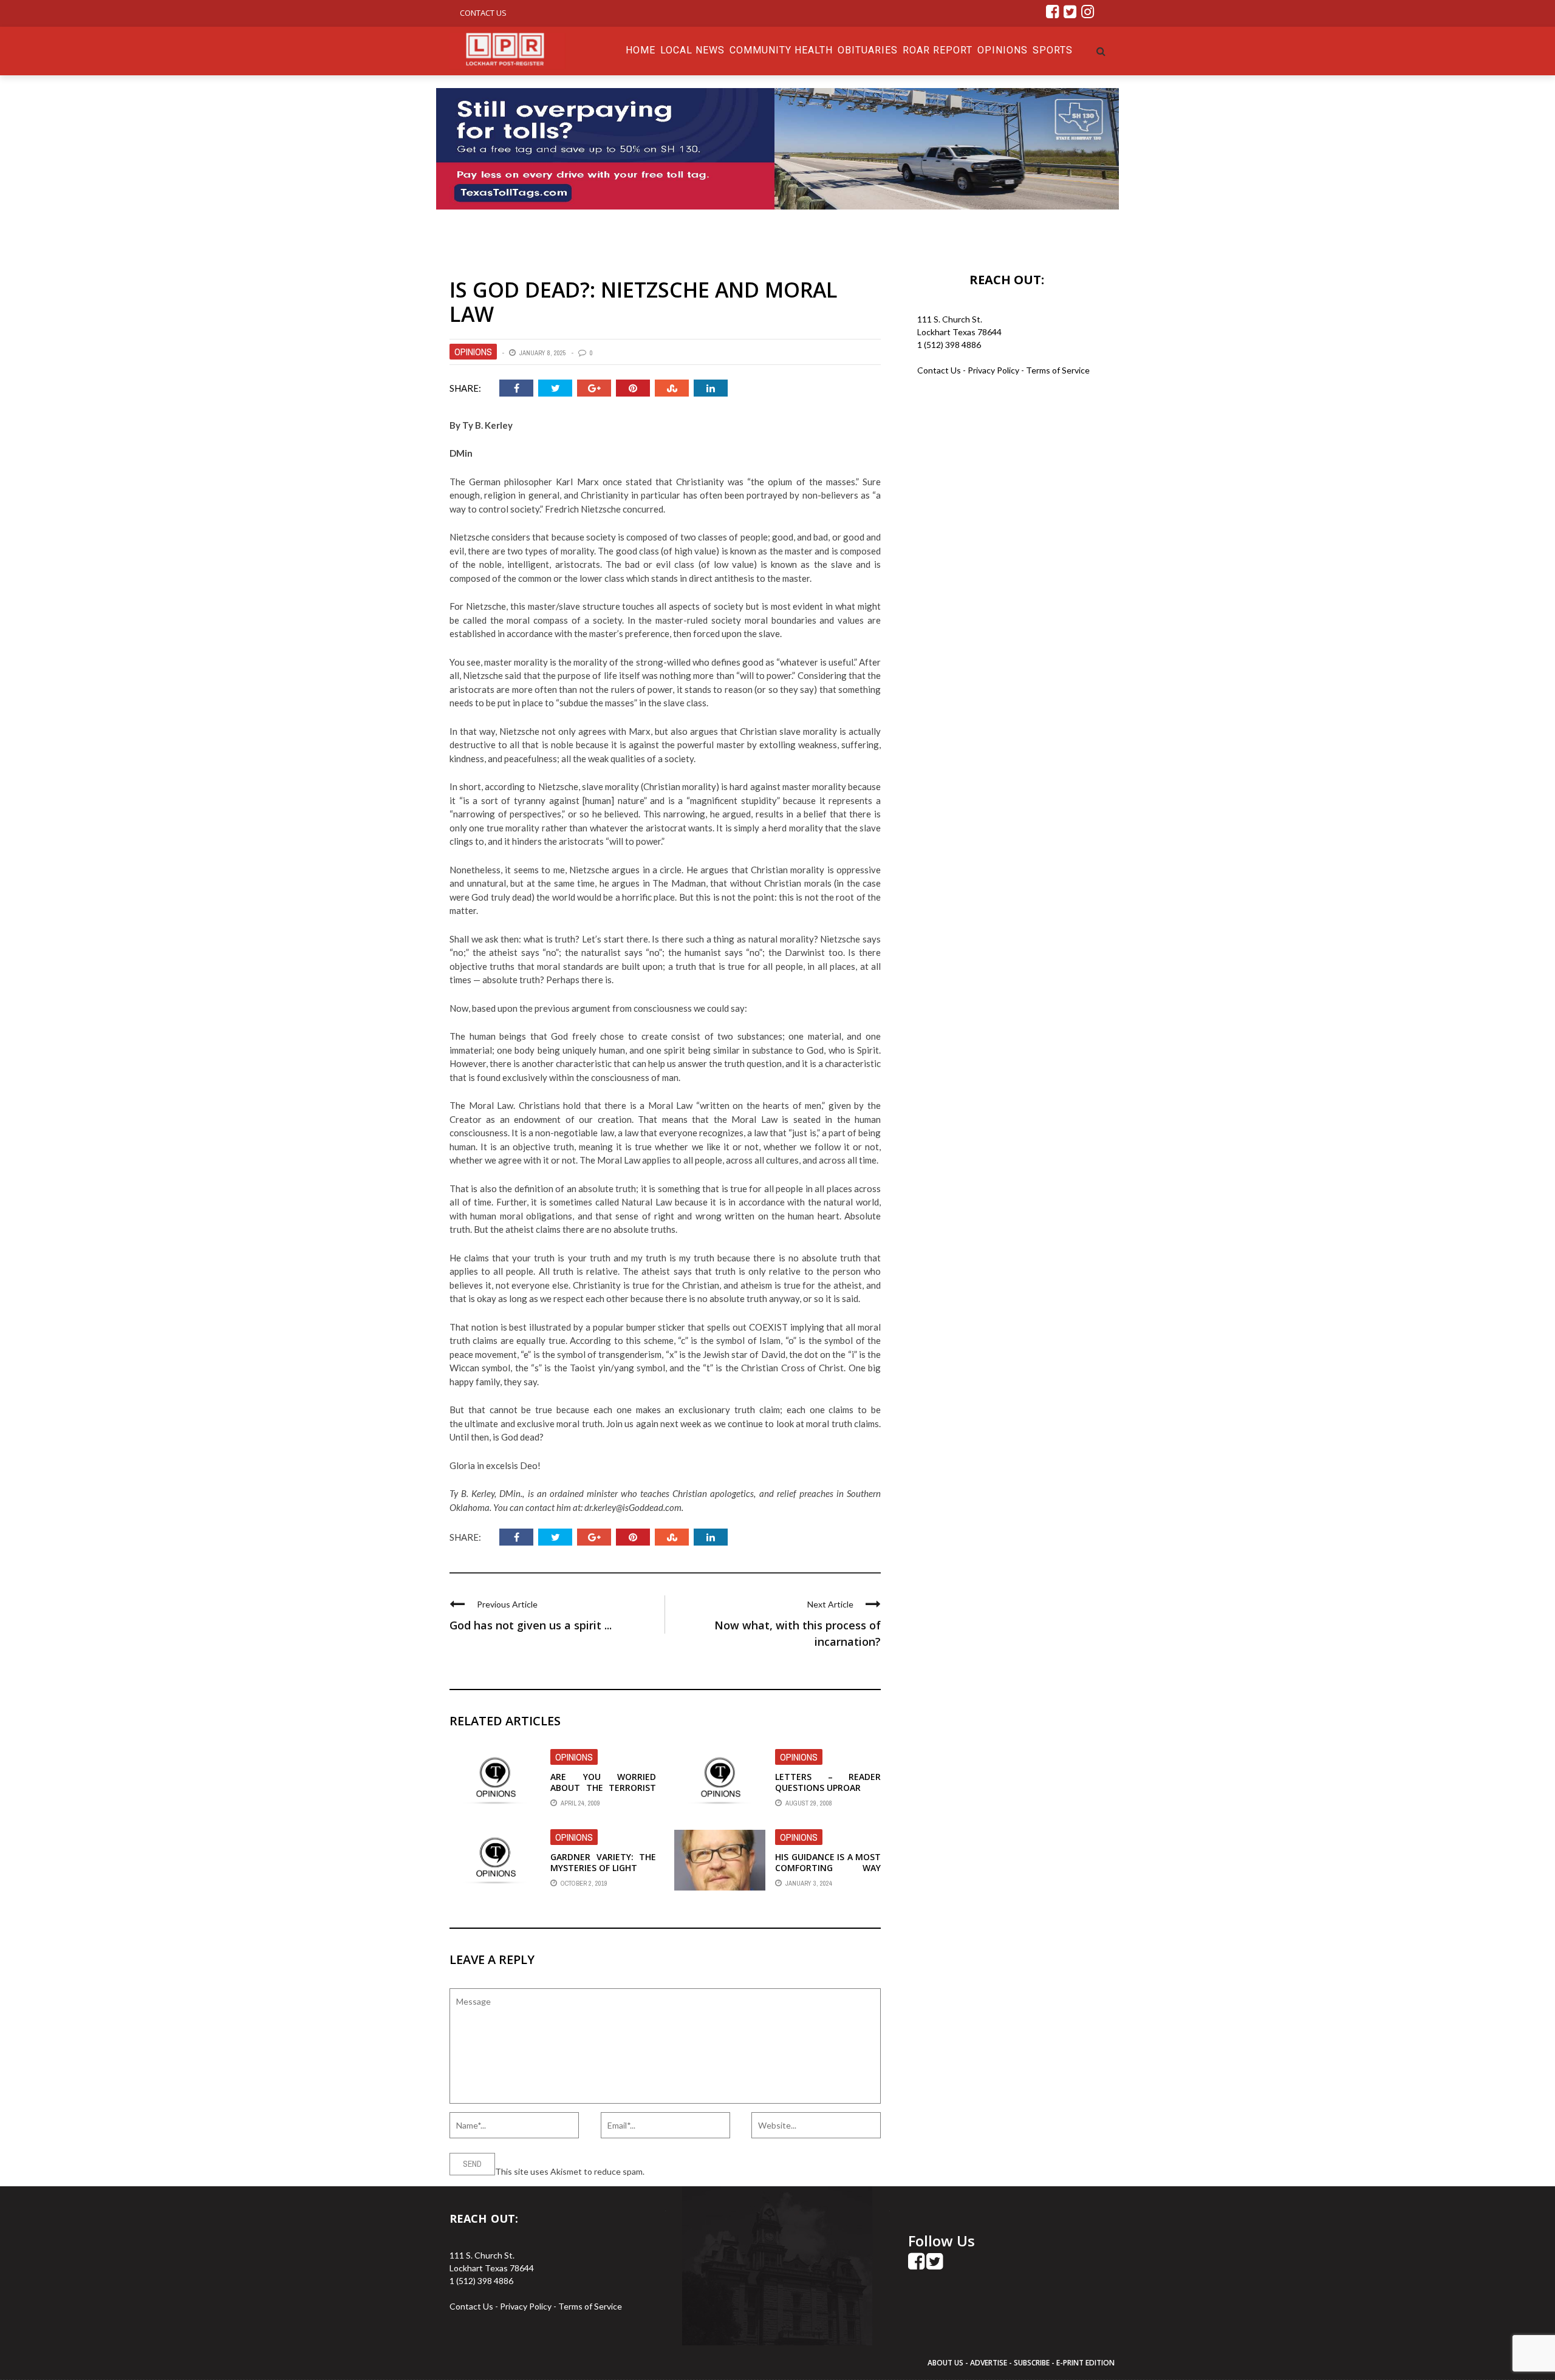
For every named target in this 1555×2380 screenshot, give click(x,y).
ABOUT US (946, 2363)
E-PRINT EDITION (1085, 2363)
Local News (692, 50)
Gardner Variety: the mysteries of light (603, 1862)
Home (641, 50)
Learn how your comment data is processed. (730, 2171)
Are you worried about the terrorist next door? (603, 1788)
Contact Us (483, 13)
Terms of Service (1058, 370)
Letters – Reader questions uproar (828, 1782)
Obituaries (868, 50)
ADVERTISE (989, 2363)
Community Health (781, 50)
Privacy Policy (994, 370)
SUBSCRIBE (1033, 2363)
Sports (1053, 50)
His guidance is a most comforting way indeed (828, 1868)
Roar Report (938, 50)
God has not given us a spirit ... (531, 1625)
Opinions (1003, 50)
